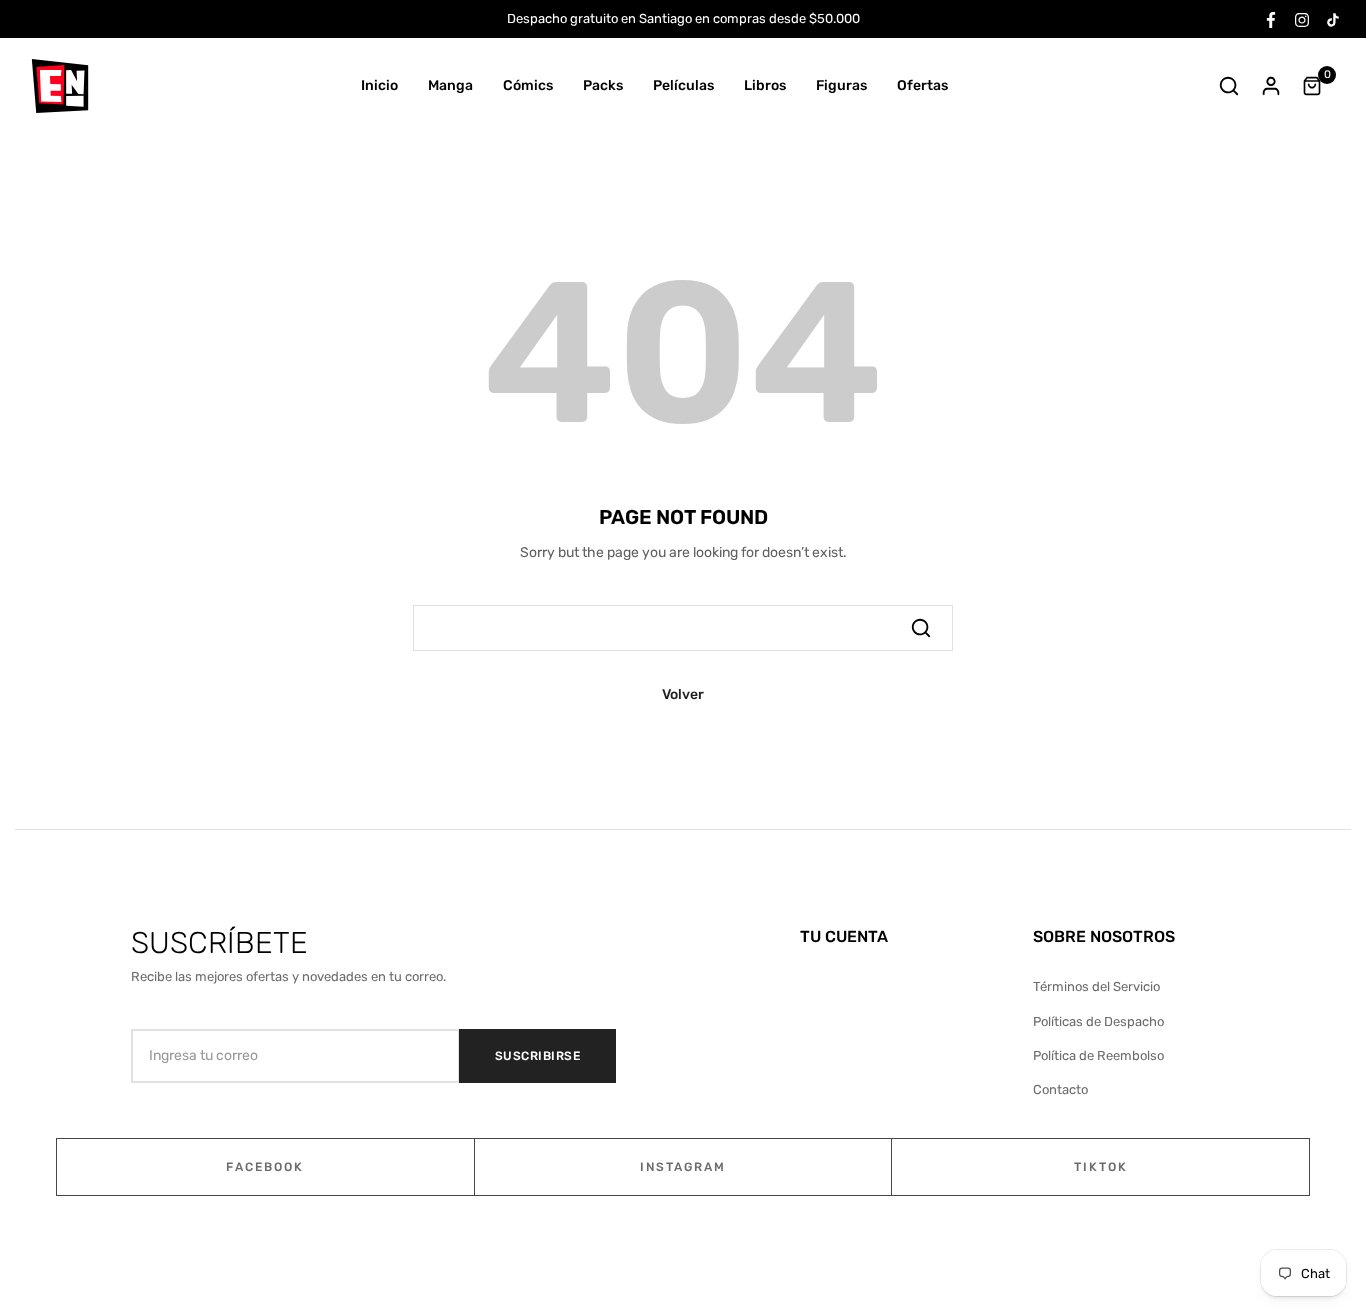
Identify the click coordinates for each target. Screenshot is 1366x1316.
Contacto (1060, 1089)
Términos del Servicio (1096, 986)
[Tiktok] (1333, 18)
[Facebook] (1271, 18)
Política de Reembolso (1098, 1055)
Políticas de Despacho (1098, 1021)
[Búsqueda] (921, 628)
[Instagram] (1302, 18)
